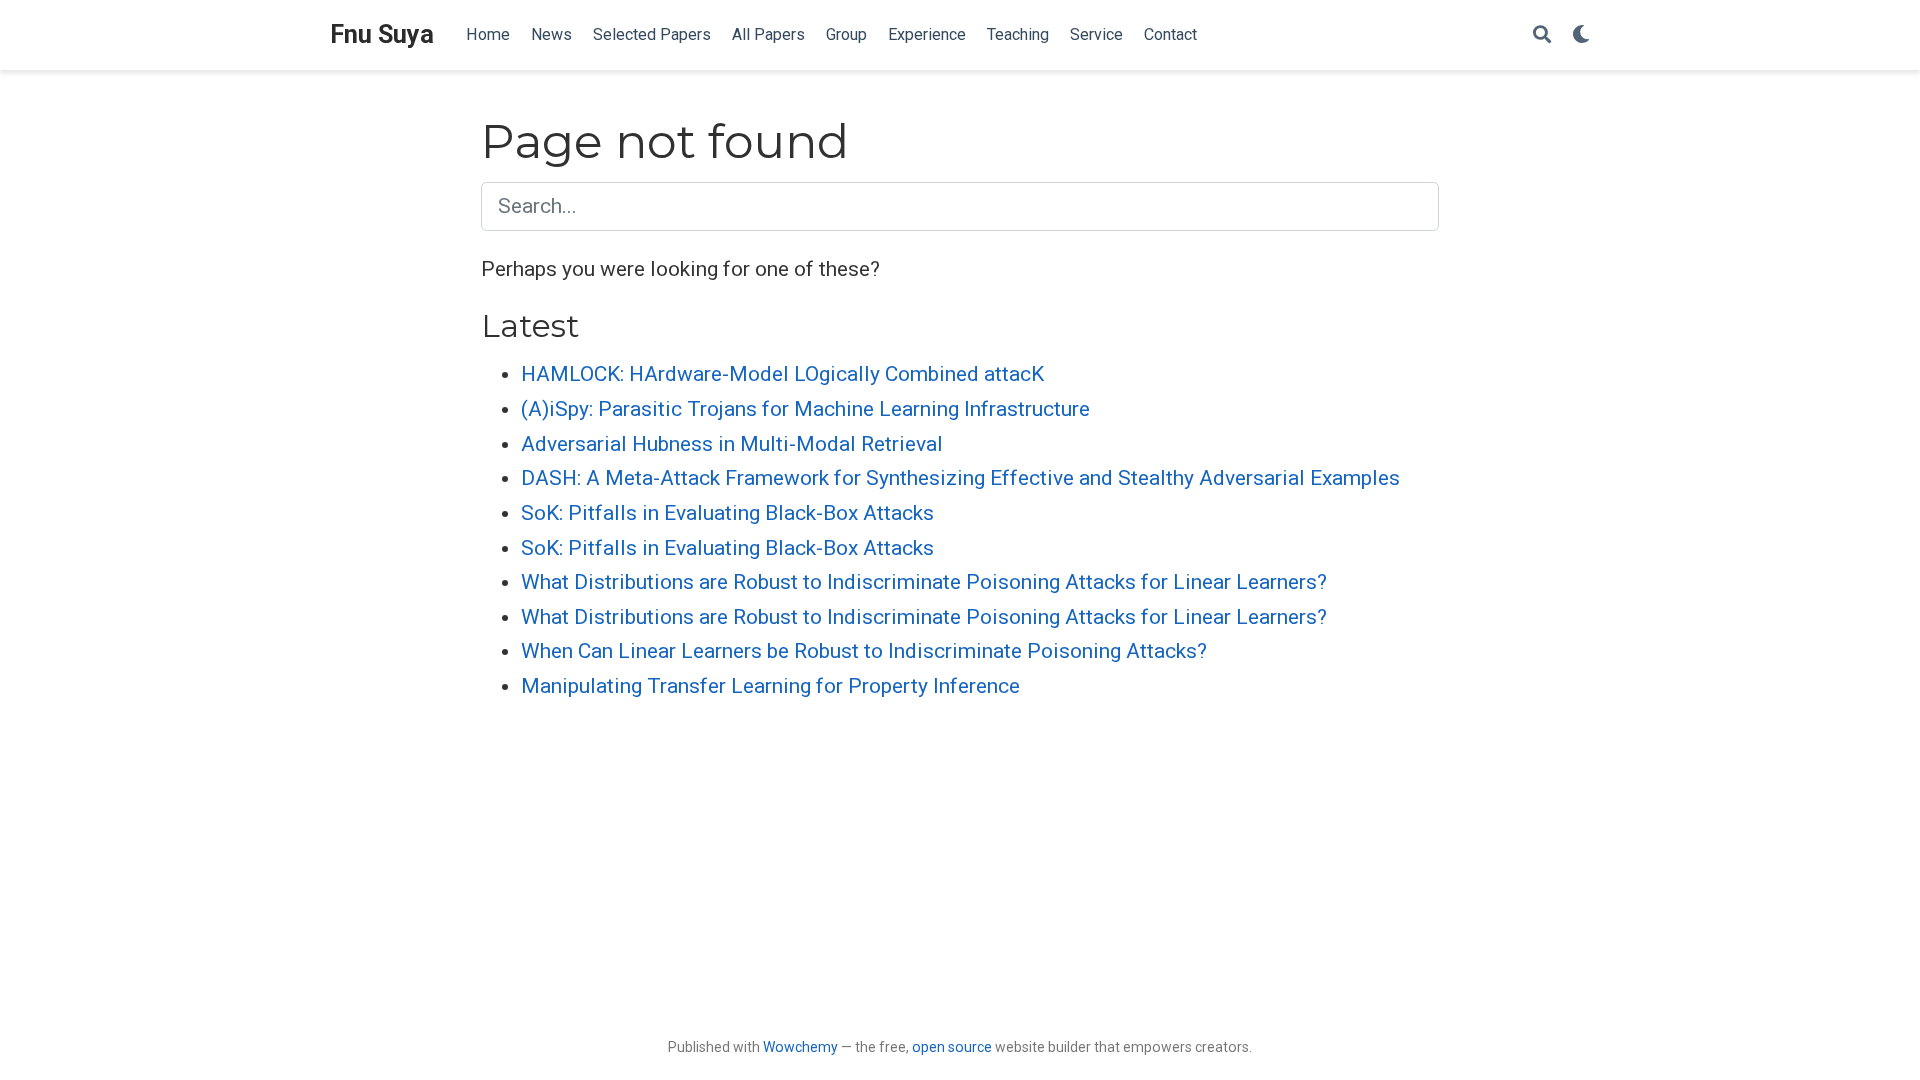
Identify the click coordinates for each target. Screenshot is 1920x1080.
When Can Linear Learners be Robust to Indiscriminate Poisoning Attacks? (864, 651)
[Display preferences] (1581, 35)
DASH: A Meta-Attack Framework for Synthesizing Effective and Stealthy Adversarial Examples (960, 478)
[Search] (1542, 35)
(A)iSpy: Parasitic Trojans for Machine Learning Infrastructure (805, 409)
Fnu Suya (382, 34)
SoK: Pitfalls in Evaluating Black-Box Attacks (727, 513)
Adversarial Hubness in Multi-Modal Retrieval (732, 444)
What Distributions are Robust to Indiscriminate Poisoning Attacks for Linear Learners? (924, 582)
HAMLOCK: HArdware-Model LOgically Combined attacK (782, 374)
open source (952, 1047)
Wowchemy (800, 1047)
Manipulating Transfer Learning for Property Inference (770, 686)
